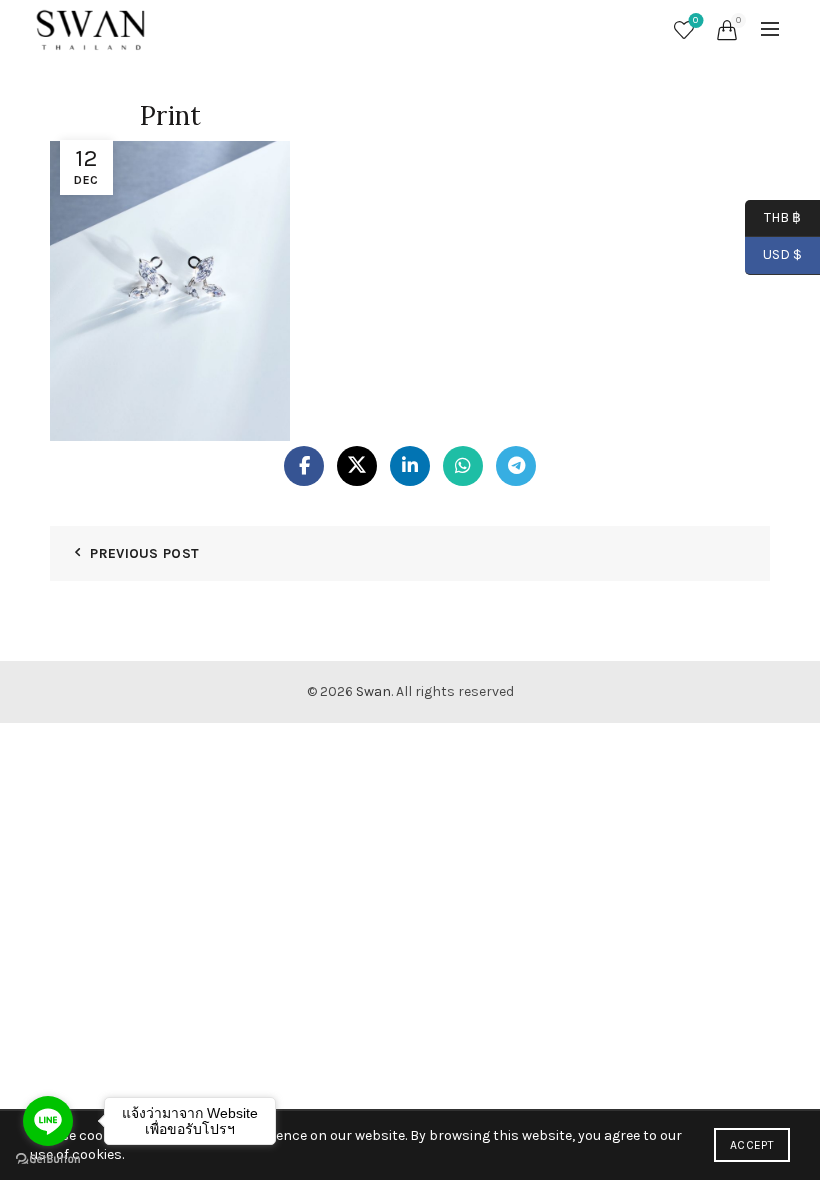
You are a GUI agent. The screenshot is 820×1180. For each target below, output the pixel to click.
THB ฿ (773, 216)
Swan (373, 691)
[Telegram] (516, 466)
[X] (357, 466)
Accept (752, 1145)
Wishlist (695, 20)
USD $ (782, 254)
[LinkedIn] (410, 466)
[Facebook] (304, 466)
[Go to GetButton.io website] (48, 1159)
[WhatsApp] (463, 466)
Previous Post (144, 553)
